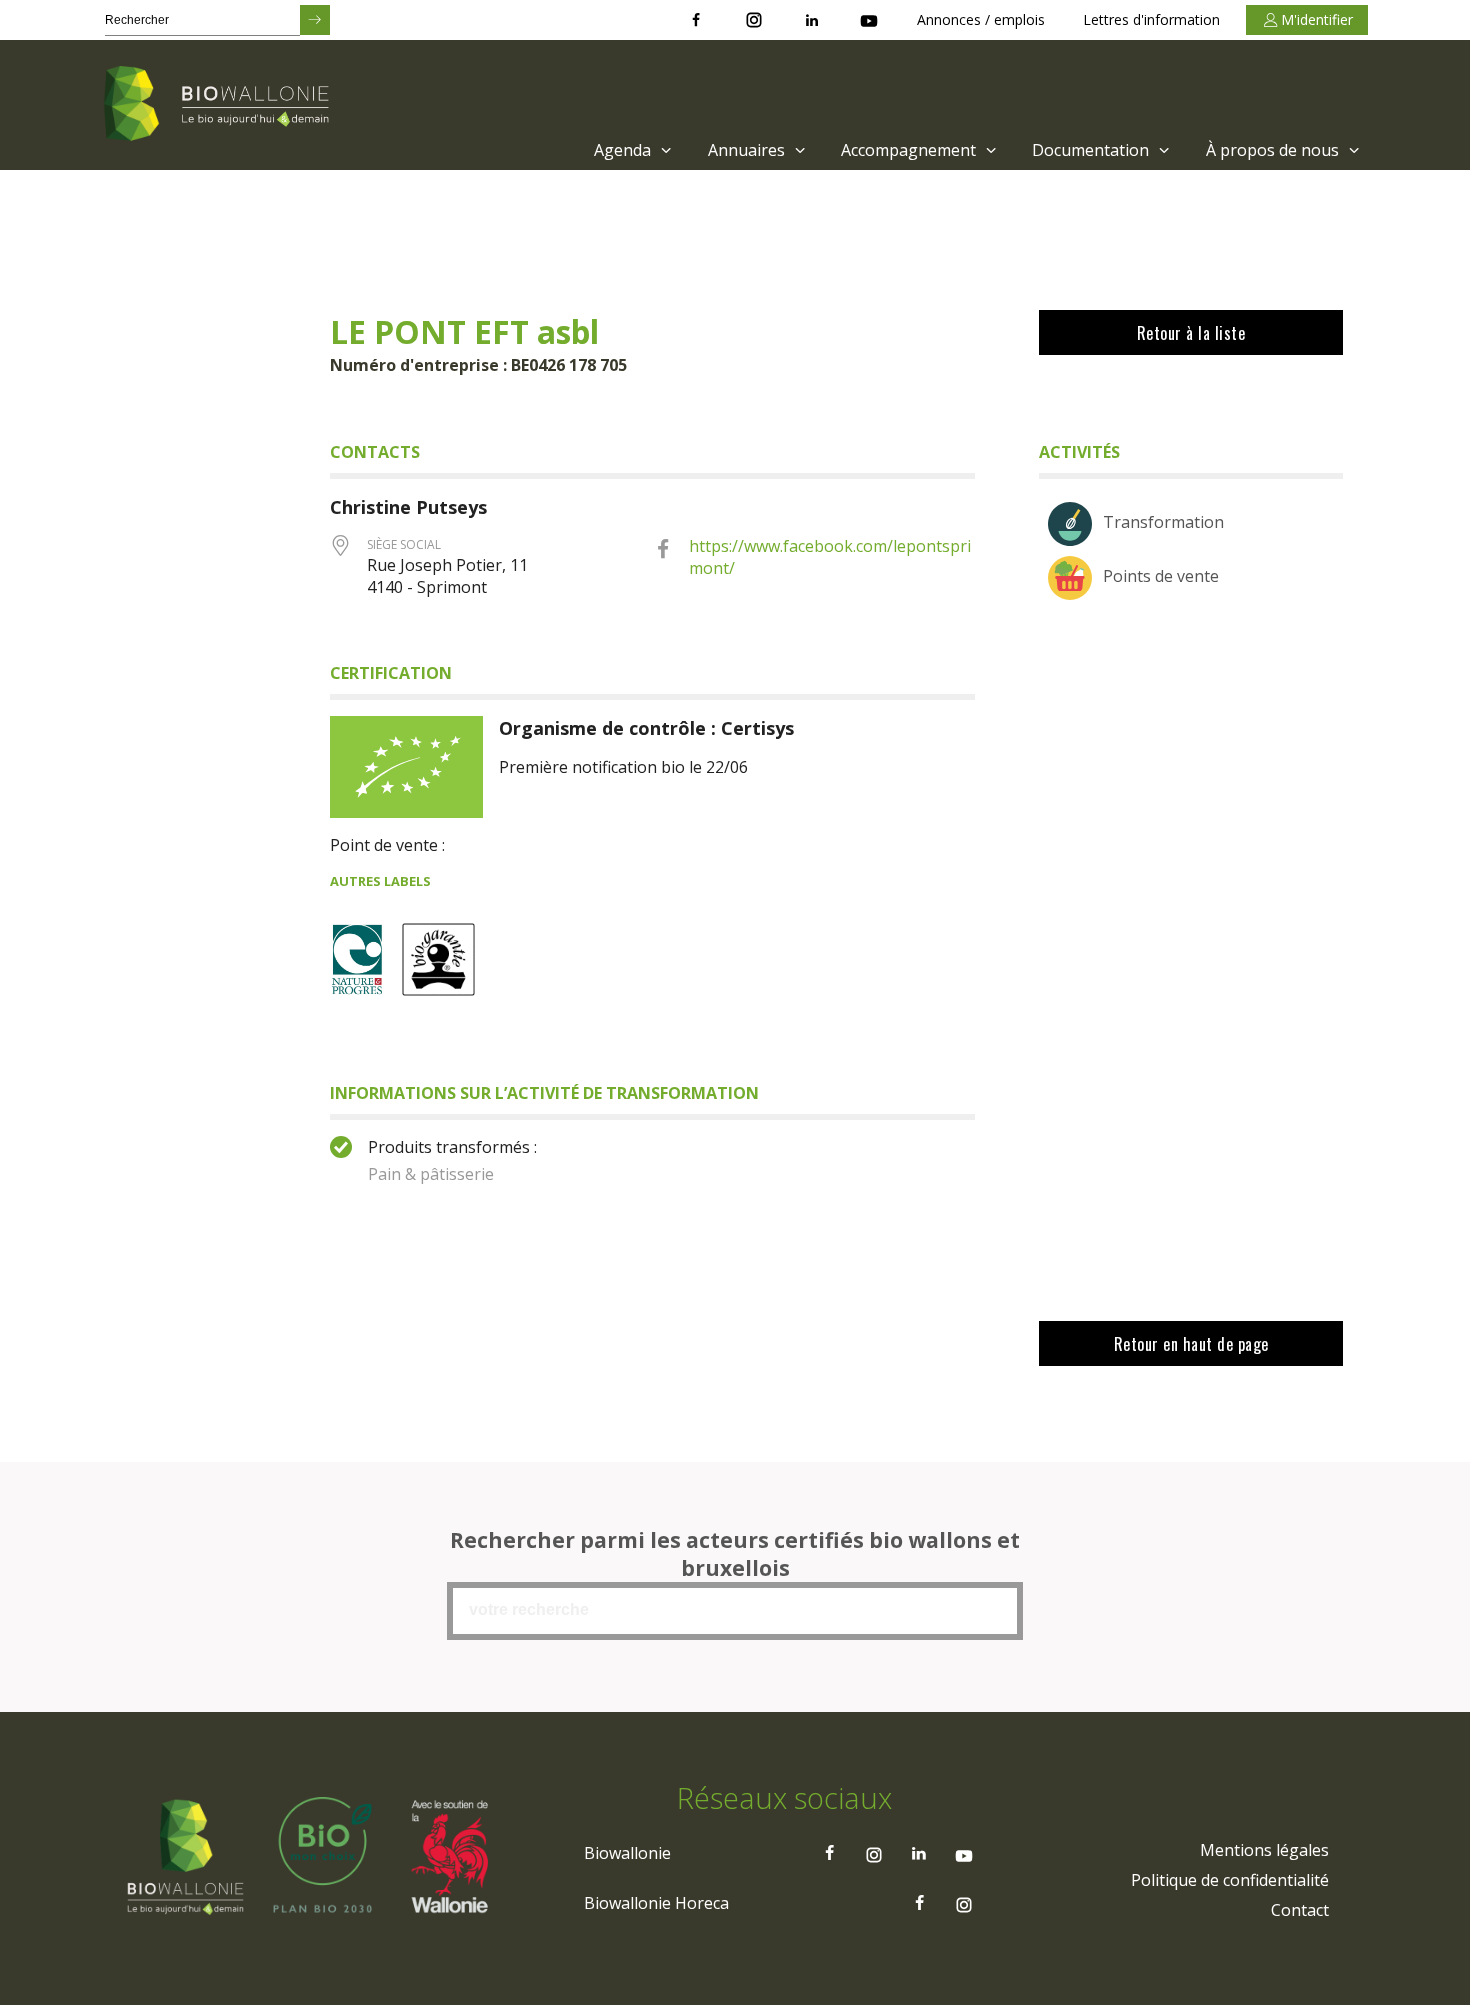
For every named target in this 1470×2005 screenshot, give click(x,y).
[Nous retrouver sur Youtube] (869, 20)
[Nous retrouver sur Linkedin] (812, 20)
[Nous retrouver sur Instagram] (754, 20)
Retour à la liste (1191, 333)
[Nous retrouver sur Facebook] (696, 20)
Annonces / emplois (981, 19)
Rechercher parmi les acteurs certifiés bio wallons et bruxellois (735, 1554)
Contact (1300, 1910)
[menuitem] (630, 150)
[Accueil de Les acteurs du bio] (220, 105)
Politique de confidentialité (1230, 1880)
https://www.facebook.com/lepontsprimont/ (830, 557)
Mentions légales (1264, 1850)
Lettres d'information (1151, 19)
